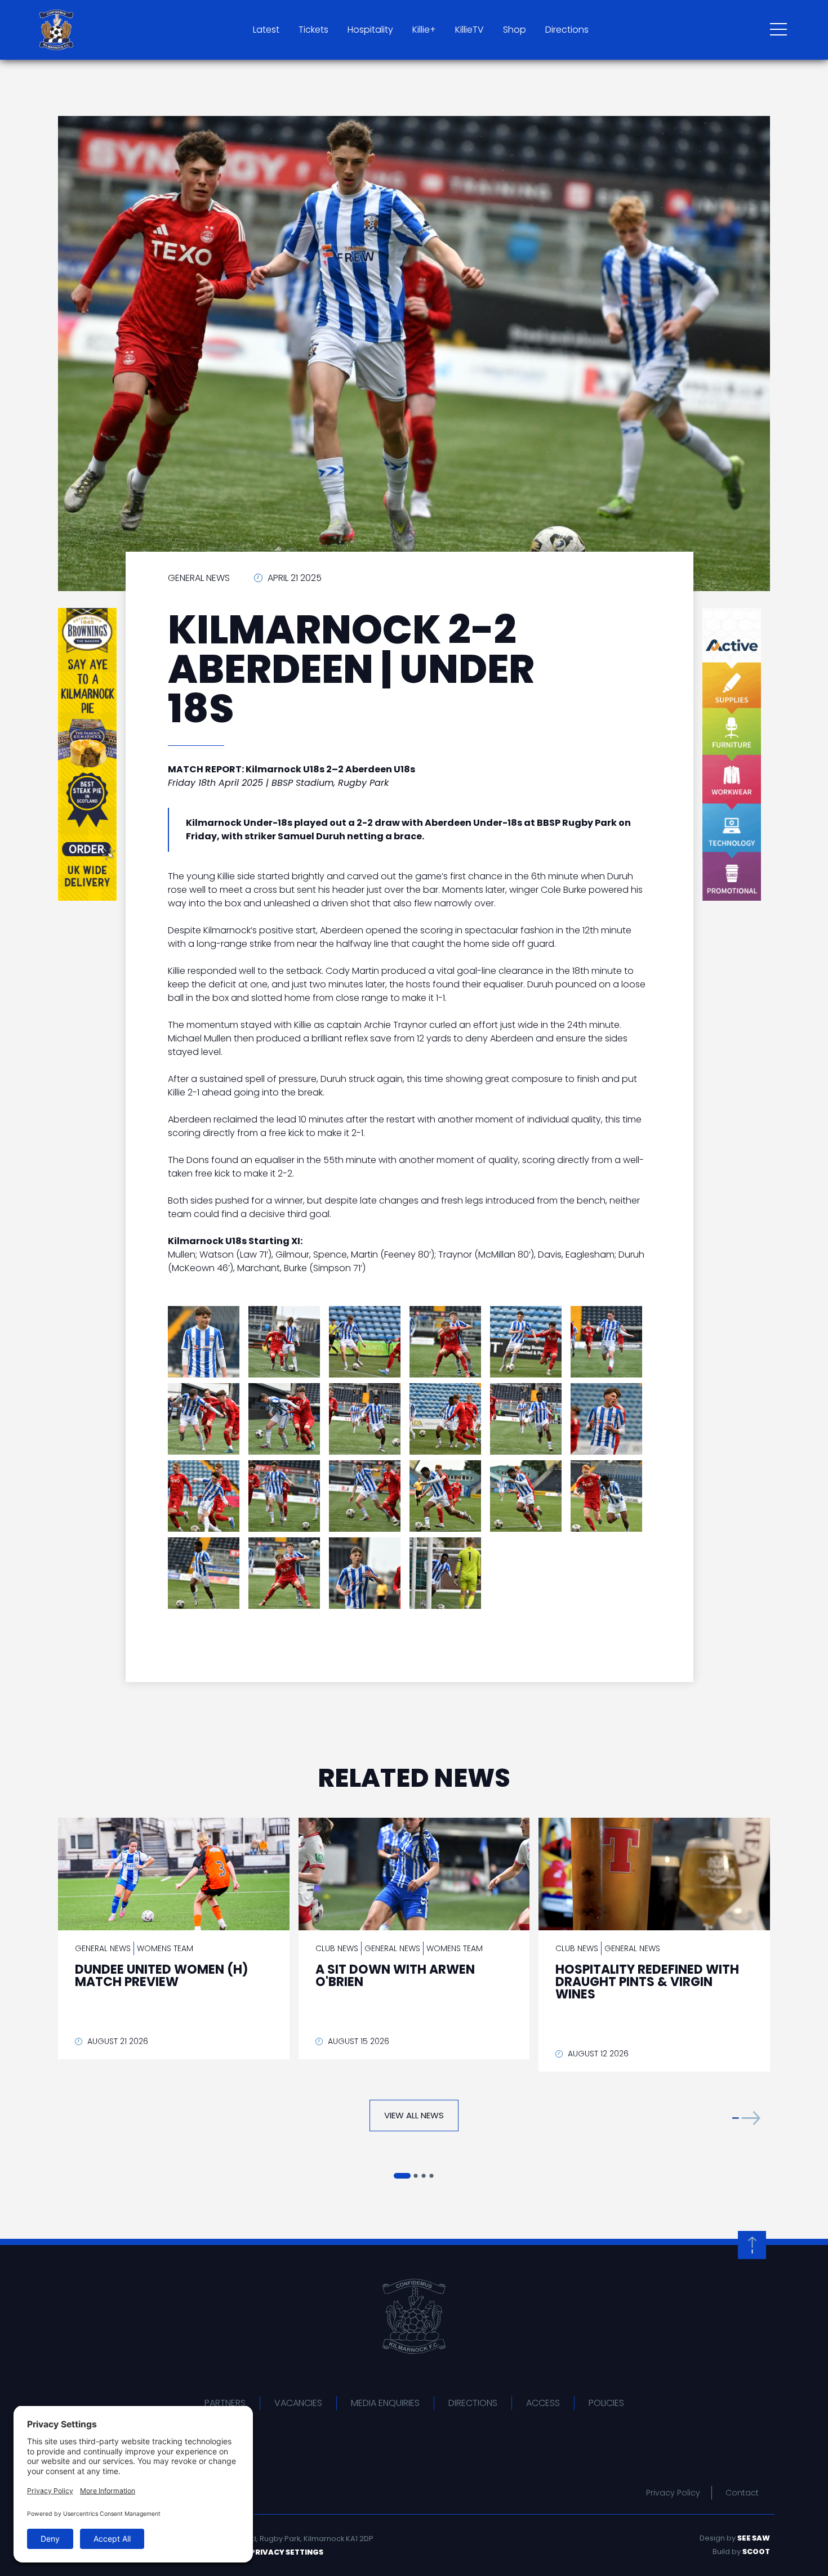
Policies (606, 2403)
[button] (746, 2118)
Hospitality (370, 30)
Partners (225, 2403)
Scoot (756, 2552)
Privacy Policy (673, 2493)
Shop (515, 30)
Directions (567, 30)
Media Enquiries (385, 2403)
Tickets (313, 30)
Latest (266, 30)
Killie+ (424, 30)
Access (543, 2403)
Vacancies (298, 2403)
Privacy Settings (287, 2552)
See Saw (754, 2538)
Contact (742, 2493)
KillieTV (469, 30)
